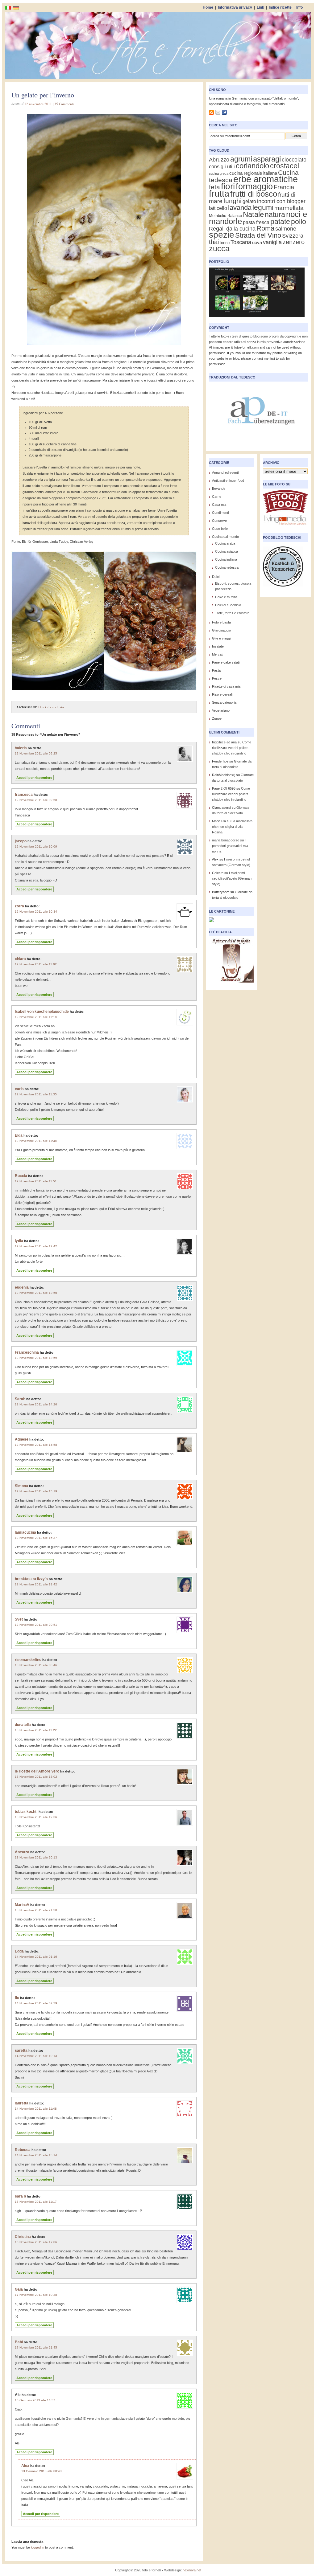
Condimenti (220, 513)
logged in (37, 2547)
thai (214, 242)
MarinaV (22, 1905)
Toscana (241, 242)
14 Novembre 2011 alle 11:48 (36, 2109)
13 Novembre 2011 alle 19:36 (36, 1817)
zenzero (294, 242)
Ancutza (22, 1852)
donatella (23, 1725)
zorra (19, 906)
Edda (19, 1951)
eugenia (22, 1287)
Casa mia (219, 505)
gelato (249, 201)
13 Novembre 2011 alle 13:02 (36, 1777)
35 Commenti (64, 104)
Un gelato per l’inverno (43, 95)
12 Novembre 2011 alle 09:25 (36, 753)
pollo (299, 222)
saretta (21, 2051)
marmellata (289, 208)
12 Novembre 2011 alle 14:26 (36, 1404)
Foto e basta (221, 622)
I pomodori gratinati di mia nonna (230, 846)
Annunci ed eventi (225, 472)
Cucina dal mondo (225, 537)
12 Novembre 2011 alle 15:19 (36, 1491)
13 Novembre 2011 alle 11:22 (36, 1730)
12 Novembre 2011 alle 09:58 (36, 800)
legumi (263, 207)
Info (299, 7)
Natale (253, 214)
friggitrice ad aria (224, 742)
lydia (19, 1241)
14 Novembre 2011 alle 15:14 (36, 2155)
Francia (284, 187)
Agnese (22, 1439)
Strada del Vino (258, 235)
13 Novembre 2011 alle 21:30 (36, 1910)
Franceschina (27, 1352)
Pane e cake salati (226, 662)
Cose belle (220, 529)
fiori (228, 186)
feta (214, 187)
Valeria (21, 748)
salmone (286, 229)
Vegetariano (221, 710)
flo (17, 1998)
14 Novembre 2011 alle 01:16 (36, 1957)
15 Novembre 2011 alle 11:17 (36, 2202)
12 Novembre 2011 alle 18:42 (36, 1584)
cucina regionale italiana (253, 173)
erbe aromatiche (266, 179)
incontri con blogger (281, 201)
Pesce (217, 678)
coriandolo (252, 166)
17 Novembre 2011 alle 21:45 (36, 2347)
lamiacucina (25, 1532)
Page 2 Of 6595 (224, 788)
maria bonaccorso (226, 840)
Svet (19, 1619)
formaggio (254, 186)
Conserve (219, 521)
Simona (21, 1486)
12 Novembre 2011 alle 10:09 (36, 846)
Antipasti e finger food (228, 480)
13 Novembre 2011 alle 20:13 (36, 1857)
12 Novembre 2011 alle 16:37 (36, 1538)
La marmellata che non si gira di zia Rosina (232, 827)
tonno (225, 243)
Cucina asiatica (227, 551)
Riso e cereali (222, 694)
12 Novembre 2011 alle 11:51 (36, 1181)
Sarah (20, 1399)
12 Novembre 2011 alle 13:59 (36, 1358)
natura (275, 215)
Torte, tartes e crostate (232, 613)
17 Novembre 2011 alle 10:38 (36, 2295)
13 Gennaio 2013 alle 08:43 (42, 2471)
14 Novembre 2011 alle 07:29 (36, 2003)
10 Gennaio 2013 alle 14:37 (35, 2400)
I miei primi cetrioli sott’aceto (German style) (232, 878)
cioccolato (294, 159)
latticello (218, 208)
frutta (219, 194)
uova (257, 243)
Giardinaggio (221, 630)
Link (260, 7)
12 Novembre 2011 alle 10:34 (36, 912)
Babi (19, 2342)
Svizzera (293, 236)
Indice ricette (280, 7)
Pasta (216, 670)
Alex (25, 2466)
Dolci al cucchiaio (51, 707)
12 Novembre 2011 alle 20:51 (36, 1625)
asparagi (267, 159)
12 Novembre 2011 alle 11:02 (36, 964)
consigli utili (222, 167)
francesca (24, 795)
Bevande (219, 489)
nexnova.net (192, 2570)
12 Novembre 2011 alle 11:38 (36, 1141)
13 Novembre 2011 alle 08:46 (36, 1665)
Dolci (216, 577)
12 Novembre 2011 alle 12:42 (36, 1246)
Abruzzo (219, 159)
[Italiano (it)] (8, 7)
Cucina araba (225, 543)
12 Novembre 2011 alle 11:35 (36, 1094)
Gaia (19, 2289)
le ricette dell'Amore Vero (37, 1771)
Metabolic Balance (225, 216)
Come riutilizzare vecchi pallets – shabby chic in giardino (232, 748)
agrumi (241, 159)
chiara (20, 959)
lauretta (22, 2103)
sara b (20, 2196)
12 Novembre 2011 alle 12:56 (36, 1293)
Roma (265, 228)
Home (208, 7)
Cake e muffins (226, 597)
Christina (23, 2237)
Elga (19, 1135)
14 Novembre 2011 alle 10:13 (36, 2056)
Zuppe (217, 718)
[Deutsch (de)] (16, 7)
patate (280, 222)
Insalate (218, 646)
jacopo (21, 841)
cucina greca (219, 174)
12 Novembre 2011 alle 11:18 (36, 1017)
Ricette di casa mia (226, 686)
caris (19, 1089)
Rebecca (23, 2150)
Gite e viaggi (221, 638)
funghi (233, 201)
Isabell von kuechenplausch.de (42, 1012)
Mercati (218, 654)
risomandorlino (28, 1660)
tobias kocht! (26, 1812)
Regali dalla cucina (232, 229)
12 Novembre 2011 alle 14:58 (36, 1445)
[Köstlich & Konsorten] (283, 588)
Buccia (21, 1176)
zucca (219, 248)
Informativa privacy (235, 7)
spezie (222, 235)
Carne (217, 497)
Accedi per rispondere (34, 778)
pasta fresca (256, 222)
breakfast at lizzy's (31, 1579)
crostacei (285, 166)
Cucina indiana (226, 559)
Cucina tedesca (227, 567)
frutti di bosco (254, 194)
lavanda (240, 208)
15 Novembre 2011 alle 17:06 (36, 2242)
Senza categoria (224, 702)
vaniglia (272, 242)
